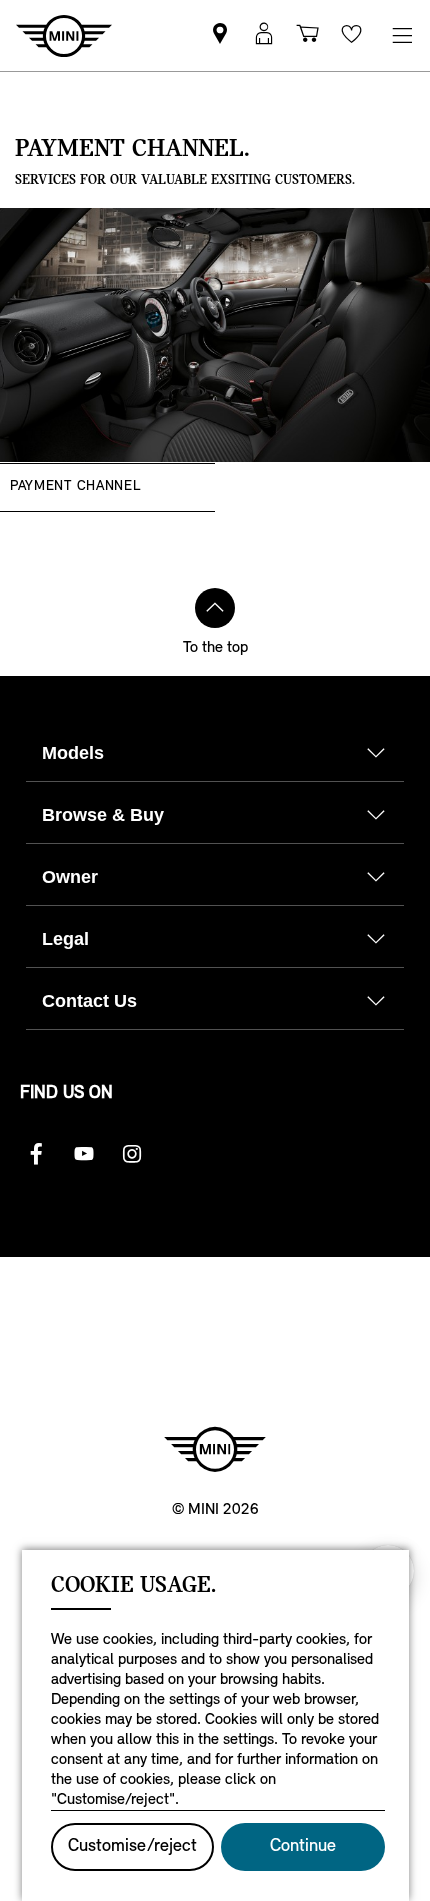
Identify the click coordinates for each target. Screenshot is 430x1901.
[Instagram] (132, 1154)
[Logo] (215, 1449)
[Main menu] (402, 35)
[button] (264, 35)
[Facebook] (36, 1154)
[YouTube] (84, 1154)
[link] (220, 35)
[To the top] (215, 608)
